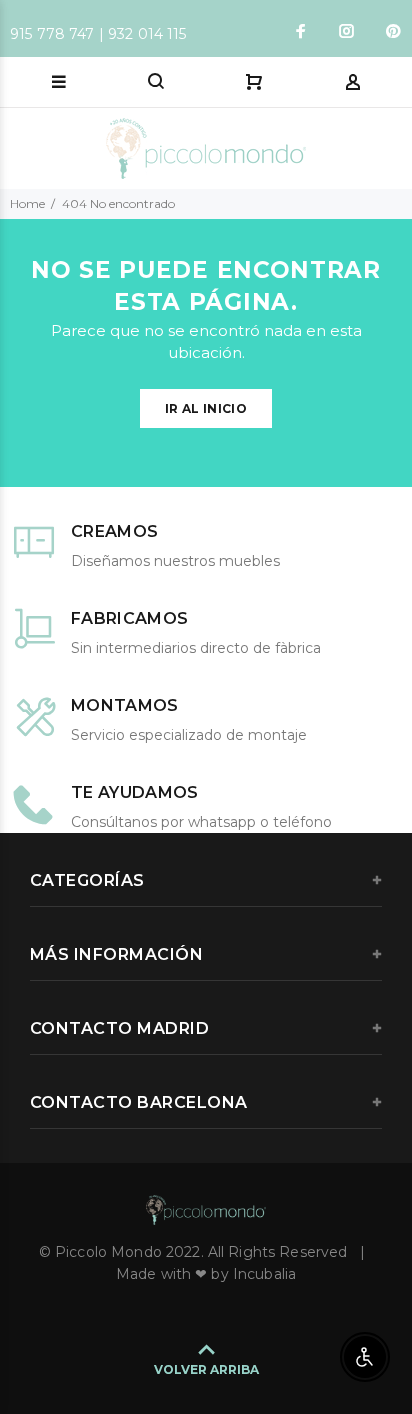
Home (27, 203)
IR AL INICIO (206, 408)
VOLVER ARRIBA (206, 1369)
